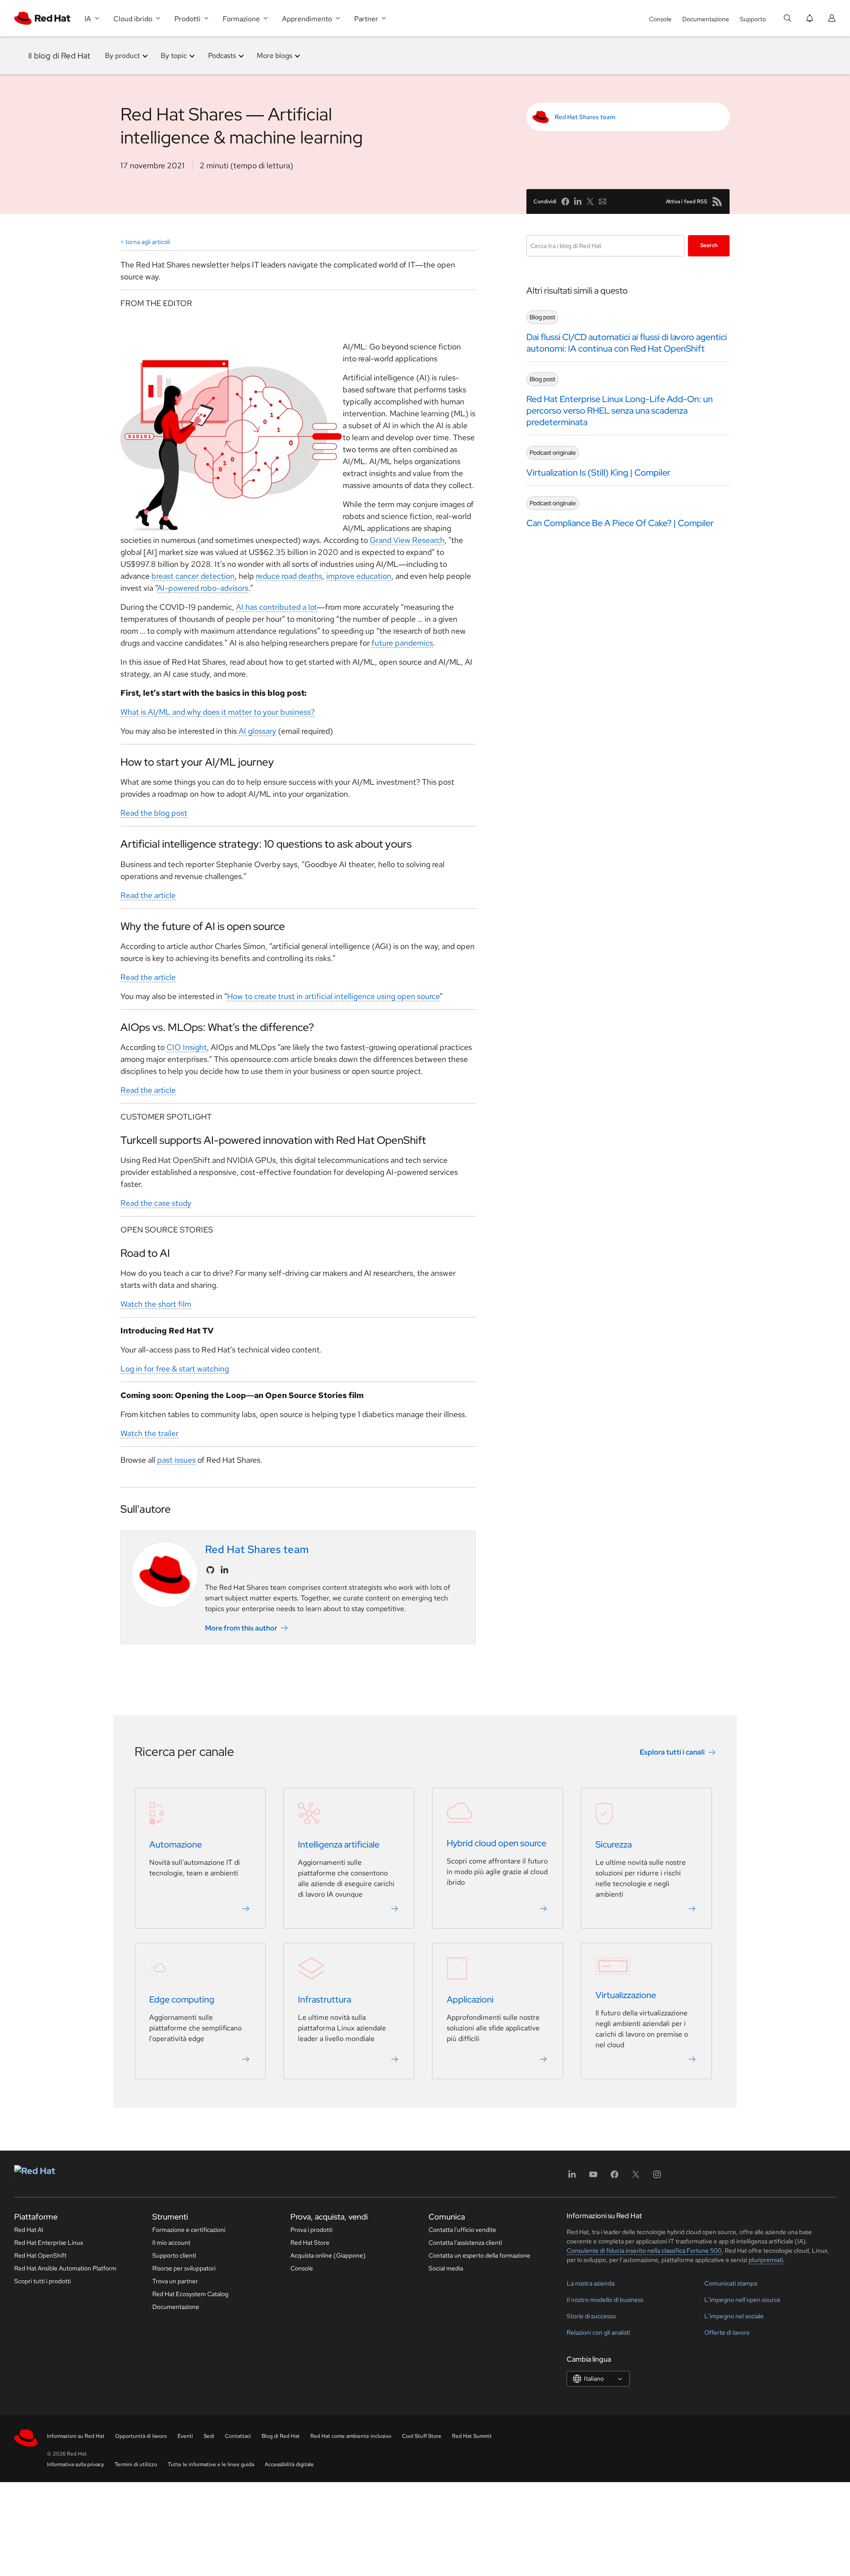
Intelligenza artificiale (339, 1845)
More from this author (241, 1628)
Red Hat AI (29, 2230)
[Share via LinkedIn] (578, 201)
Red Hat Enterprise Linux (49, 2243)
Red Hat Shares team (585, 117)
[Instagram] (657, 2177)
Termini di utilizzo (136, 2464)
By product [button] (122, 56)
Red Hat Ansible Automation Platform (65, 2268)
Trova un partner (175, 2281)
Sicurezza (614, 1845)
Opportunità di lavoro (141, 2436)
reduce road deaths (289, 576)
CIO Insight (187, 1047)
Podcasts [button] (222, 56)
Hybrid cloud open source (496, 1844)
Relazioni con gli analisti (598, 2332)
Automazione (176, 1845)
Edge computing (182, 2000)
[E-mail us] (603, 201)
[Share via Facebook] (565, 201)
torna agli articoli (148, 242)
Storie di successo (591, 2316)
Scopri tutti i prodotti (42, 2281)
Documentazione (706, 19)
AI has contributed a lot (276, 607)
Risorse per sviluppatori (184, 2268)
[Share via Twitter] (590, 201)
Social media (446, 2268)
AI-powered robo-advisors (203, 588)
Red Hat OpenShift (40, 2255)
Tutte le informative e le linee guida (211, 2464)
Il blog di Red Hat (60, 56)
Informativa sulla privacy (75, 2464)
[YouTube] (593, 2177)
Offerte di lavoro (727, 2332)
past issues (176, 1460)
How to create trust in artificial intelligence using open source (333, 996)
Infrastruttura (325, 2000)
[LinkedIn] (572, 2177)
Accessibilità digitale (289, 2464)
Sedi (209, 2436)
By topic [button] (174, 56)
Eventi (185, 2436)
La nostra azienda (591, 2283)
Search (709, 245)
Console (660, 19)
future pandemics (402, 643)
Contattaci (238, 2436)
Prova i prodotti (311, 2230)
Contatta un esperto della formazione (479, 2255)
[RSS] (717, 201)
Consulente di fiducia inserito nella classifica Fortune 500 (644, 2251)
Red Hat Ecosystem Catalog (190, 2294)
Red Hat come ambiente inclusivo (351, 2436)
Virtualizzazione (626, 1995)
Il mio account (171, 2243)
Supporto (753, 19)
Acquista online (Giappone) (328, 2255)
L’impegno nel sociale (734, 2316)
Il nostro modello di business (605, 2300)
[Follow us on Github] (210, 1570)
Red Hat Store (310, 2243)
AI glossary (257, 731)
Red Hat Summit (472, 2436)
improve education (359, 576)
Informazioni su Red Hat (76, 2436)
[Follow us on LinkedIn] (224, 1570)
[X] (636, 2177)
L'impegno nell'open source (742, 2300)
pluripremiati (766, 2260)
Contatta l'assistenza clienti (465, 2243)
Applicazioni (470, 2000)
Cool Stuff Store (422, 2436)
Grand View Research (407, 540)
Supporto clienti (174, 2255)
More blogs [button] (274, 56)
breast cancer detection (193, 576)
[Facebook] (614, 2177)
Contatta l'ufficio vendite (462, 2230)
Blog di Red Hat (281, 2436)
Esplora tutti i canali (672, 1753)
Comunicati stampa (731, 2283)
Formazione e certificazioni (189, 2230)
